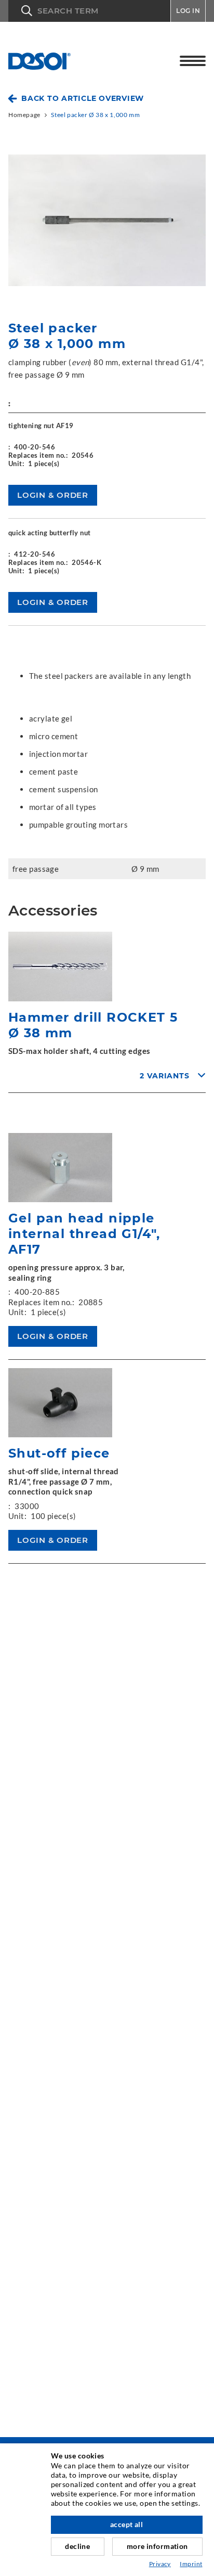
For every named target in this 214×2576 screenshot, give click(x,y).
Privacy (160, 2564)
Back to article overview (83, 98)
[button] (89, 11)
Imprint (191, 2564)
